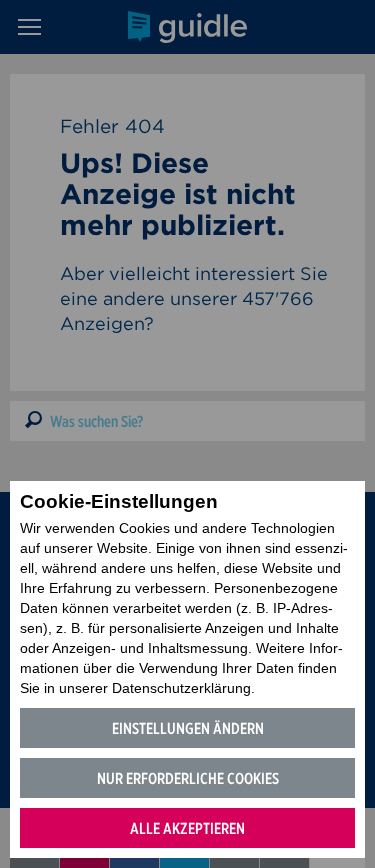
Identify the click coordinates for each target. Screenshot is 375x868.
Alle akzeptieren (187, 828)
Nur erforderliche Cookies (188, 778)
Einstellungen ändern (188, 728)
